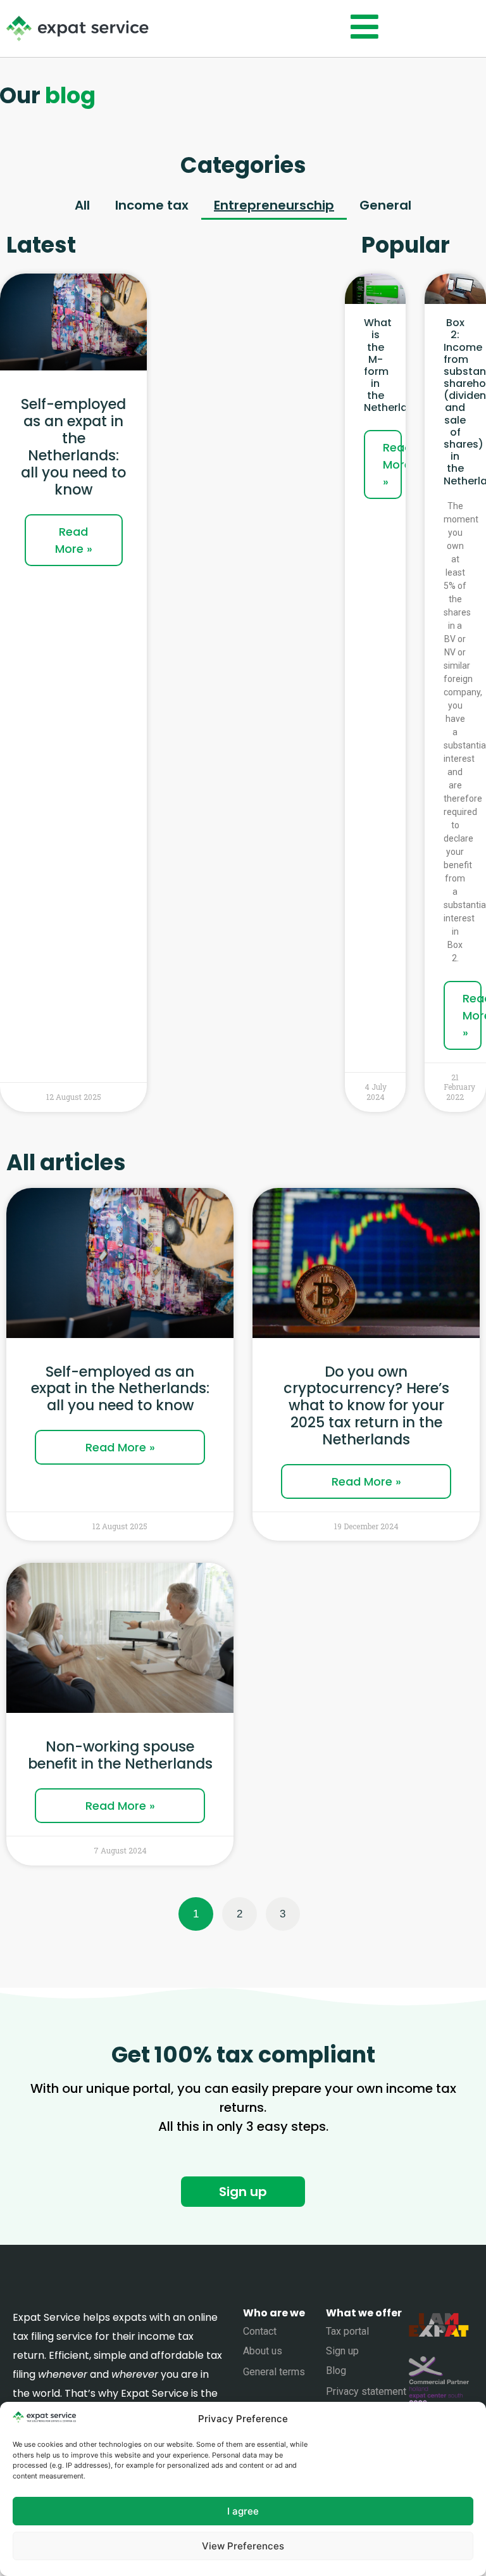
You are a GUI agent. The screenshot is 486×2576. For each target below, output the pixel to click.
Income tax (152, 205)
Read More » (74, 540)
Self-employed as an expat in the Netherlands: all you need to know (73, 446)
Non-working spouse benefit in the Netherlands (120, 1755)
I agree (243, 2511)
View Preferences (243, 2546)
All (82, 205)
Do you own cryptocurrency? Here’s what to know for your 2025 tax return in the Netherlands (366, 1406)
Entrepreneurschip (274, 205)
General (385, 205)
